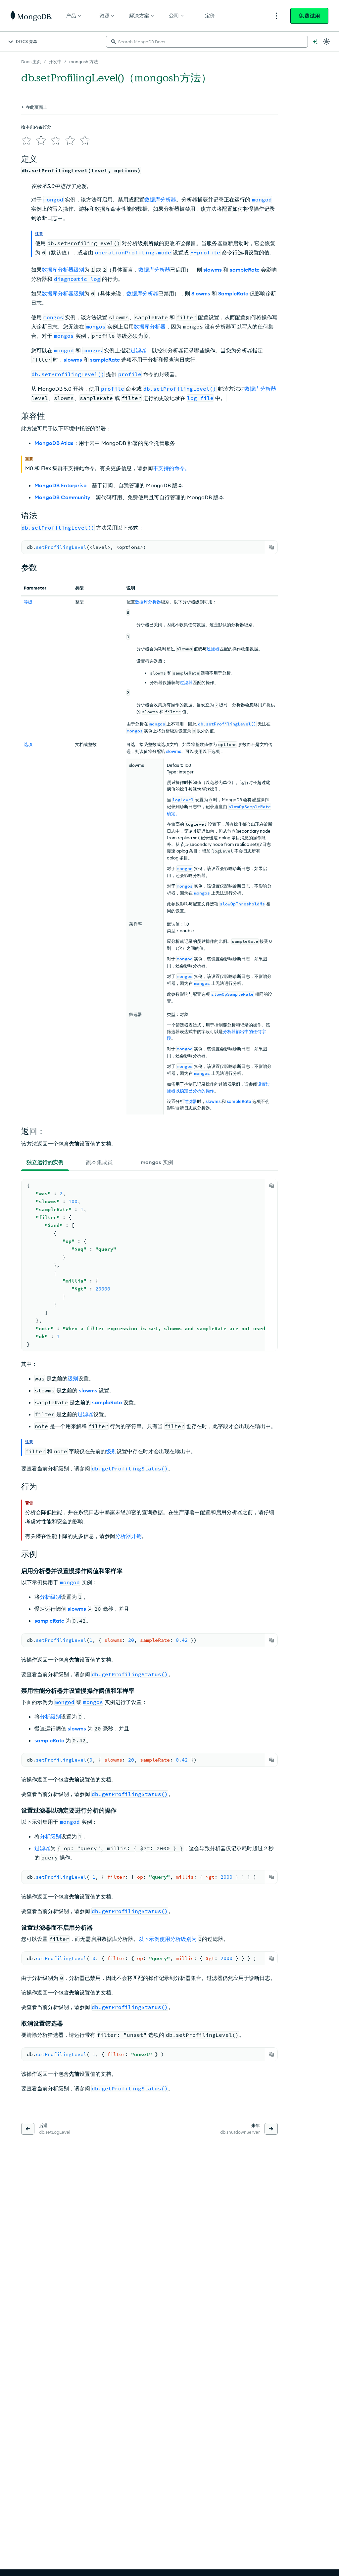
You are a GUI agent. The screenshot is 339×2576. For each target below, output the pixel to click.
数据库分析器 (160, 199)
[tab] (45, 1162)
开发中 (55, 62)
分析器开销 (128, 1536)
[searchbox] (207, 42)
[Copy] (271, 547)
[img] (26, 140)
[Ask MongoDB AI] (315, 42)
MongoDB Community (62, 497)
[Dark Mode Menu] (326, 42)
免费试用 (309, 16)
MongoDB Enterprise (60, 485)
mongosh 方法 (84, 62)
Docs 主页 (31, 62)
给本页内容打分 (36, 127)
